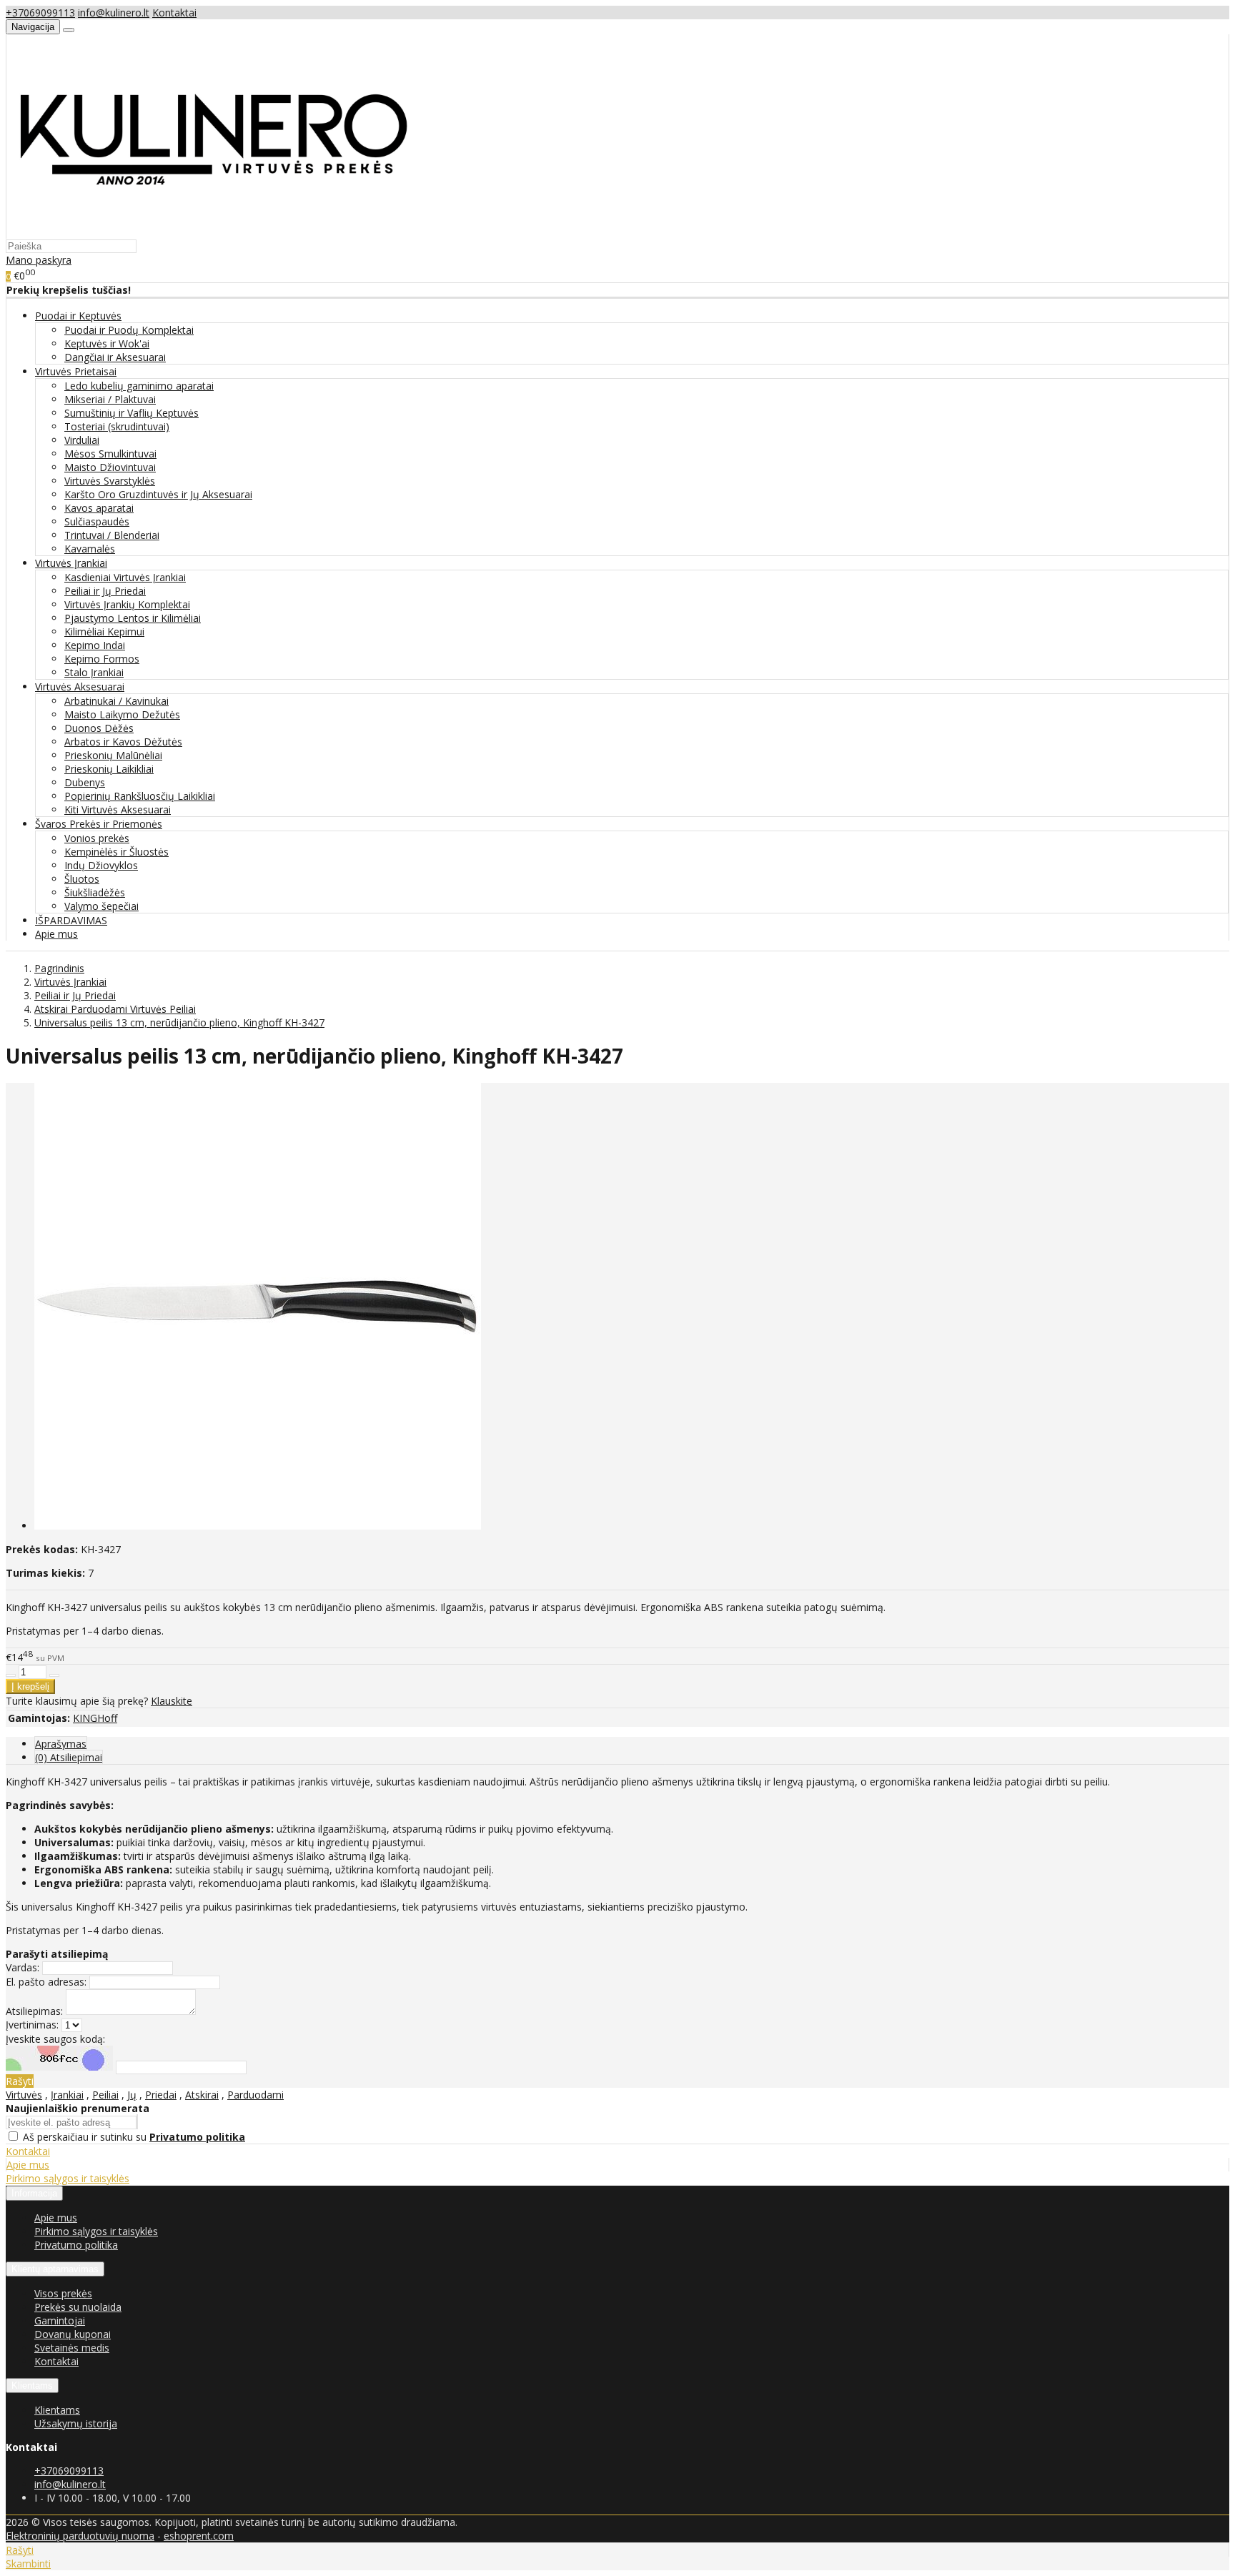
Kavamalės (90, 549)
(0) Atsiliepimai (69, 1757)
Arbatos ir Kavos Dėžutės (123, 742)
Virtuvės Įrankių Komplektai (127, 604)
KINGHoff (95, 1718)
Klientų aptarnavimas (55, 2269)
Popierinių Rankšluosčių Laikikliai (140, 796)
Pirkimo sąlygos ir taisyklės (68, 2178)
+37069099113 (40, 13)
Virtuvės (24, 2095)
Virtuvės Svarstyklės (110, 481)
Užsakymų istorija (76, 2423)
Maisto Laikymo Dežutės (122, 714)
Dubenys (85, 782)
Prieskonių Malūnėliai (113, 755)
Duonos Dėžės (99, 728)
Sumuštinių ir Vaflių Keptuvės (132, 413)
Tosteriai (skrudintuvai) (117, 426)
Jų (132, 2095)
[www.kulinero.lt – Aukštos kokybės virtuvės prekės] (212, 232)
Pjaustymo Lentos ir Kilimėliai (133, 618)
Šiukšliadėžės (95, 892)
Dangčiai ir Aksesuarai (115, 357)
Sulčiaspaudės (97, 521)
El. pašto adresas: (46, 1982)
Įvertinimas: (32, 2025)
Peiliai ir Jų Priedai (105, 591)
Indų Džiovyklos (101, 865)
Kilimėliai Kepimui (104, 631)
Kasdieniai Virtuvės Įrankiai (125, 577)
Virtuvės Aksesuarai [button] (80, 687)
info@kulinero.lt (114, 13)
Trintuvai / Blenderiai (112, 535)
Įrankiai (67, 2095)
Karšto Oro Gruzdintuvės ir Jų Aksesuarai (158, 494)
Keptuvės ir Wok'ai (107, 343)
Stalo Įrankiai (94, 672)
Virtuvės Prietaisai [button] (76, 371)
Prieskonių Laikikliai (109, 769)
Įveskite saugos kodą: (55, 2039)
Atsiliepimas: (34, 2011)
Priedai (161, 2095)
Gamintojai (60, 2320)
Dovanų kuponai (73, 2334)
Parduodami (256, 2095)
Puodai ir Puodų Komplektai (129, 330)
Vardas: (23, 1967)
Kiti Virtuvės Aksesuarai (118, 809)
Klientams (32, 2386)
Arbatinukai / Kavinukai (116, 701)
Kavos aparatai (99, 508)
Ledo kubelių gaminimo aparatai (139, 386)
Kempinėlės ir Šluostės (116, 852)
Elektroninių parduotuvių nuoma (80, 2536)
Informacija (34, 2193)
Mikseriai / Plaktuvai (110, 399)
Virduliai (82, 440)
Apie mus (56, 934)
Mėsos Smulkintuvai (110, 454)
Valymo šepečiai (101, 906)
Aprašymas (61, 1744)
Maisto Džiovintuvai (110, 467)
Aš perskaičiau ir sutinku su (134, 2137)
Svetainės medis (72, 2348)
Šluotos (82, 879)
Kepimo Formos (102, 659)
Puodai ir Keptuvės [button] (78, 316)
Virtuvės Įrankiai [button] (71, 563)
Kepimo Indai (95, 645)
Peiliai (105, 2095)
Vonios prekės (97, 838)
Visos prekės (63, 2293)
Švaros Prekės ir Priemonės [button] (99, 824)
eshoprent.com (199, 2536)
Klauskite (172, 1701)
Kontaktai (174, 13)
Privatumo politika (76, 2245)
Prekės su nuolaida (78, 2307)
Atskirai (202, 2095)
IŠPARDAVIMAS (71, 920)
